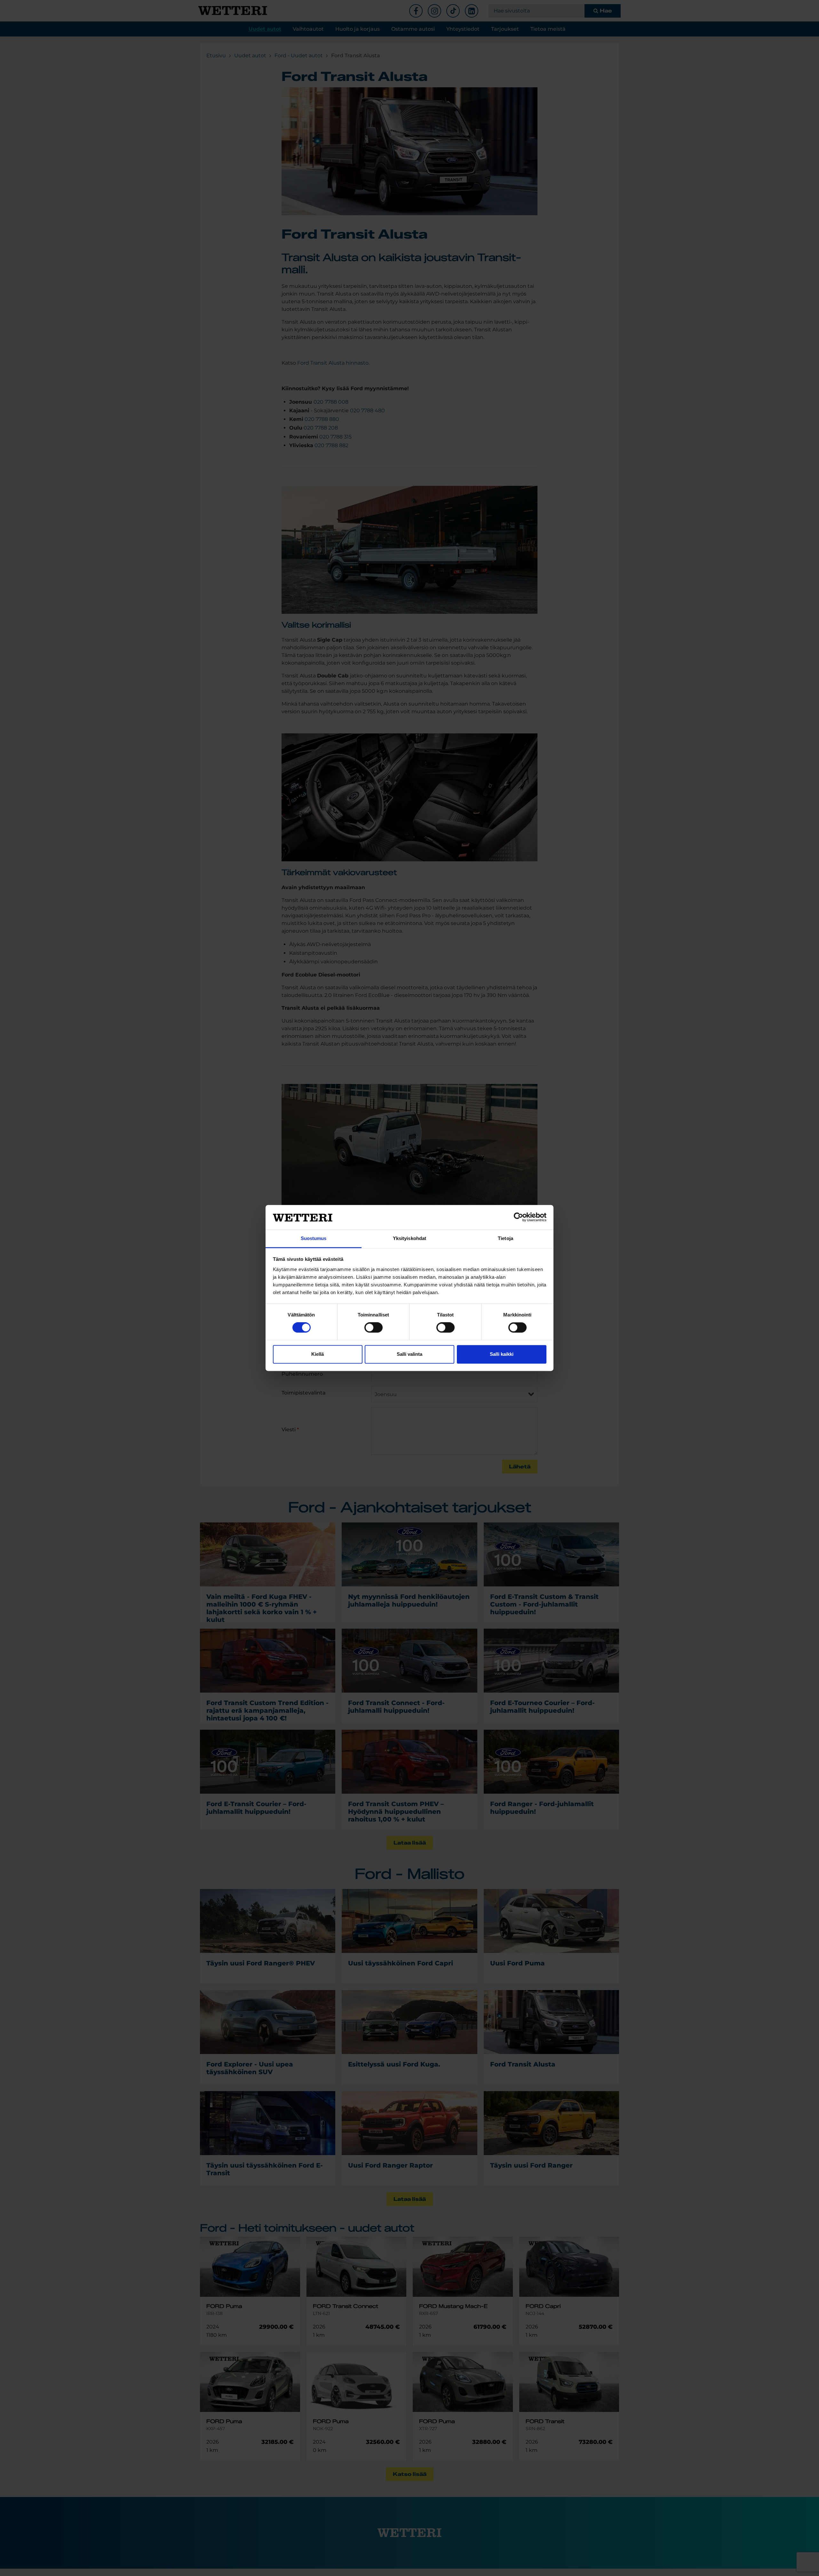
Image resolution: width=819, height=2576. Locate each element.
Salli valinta (409, 1354)
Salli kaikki (502, 1354)
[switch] (374, 1328)
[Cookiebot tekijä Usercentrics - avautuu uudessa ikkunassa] (518, 1217)
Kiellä (318, 1354)
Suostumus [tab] (314, 1238)
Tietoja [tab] (505, 1238)
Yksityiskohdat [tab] (409, 1238)
